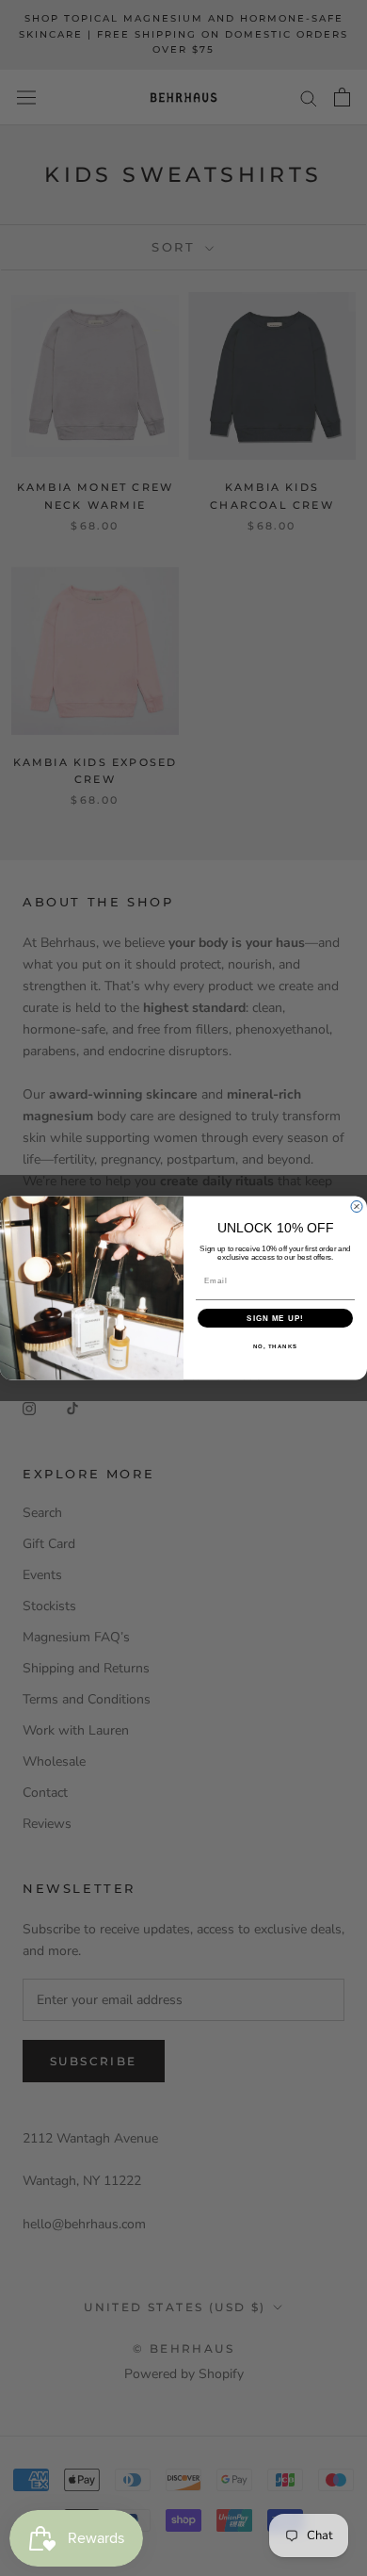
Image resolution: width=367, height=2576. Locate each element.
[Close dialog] (357, 1207)
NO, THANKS (276, 1347)
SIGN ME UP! (275, 1319)
